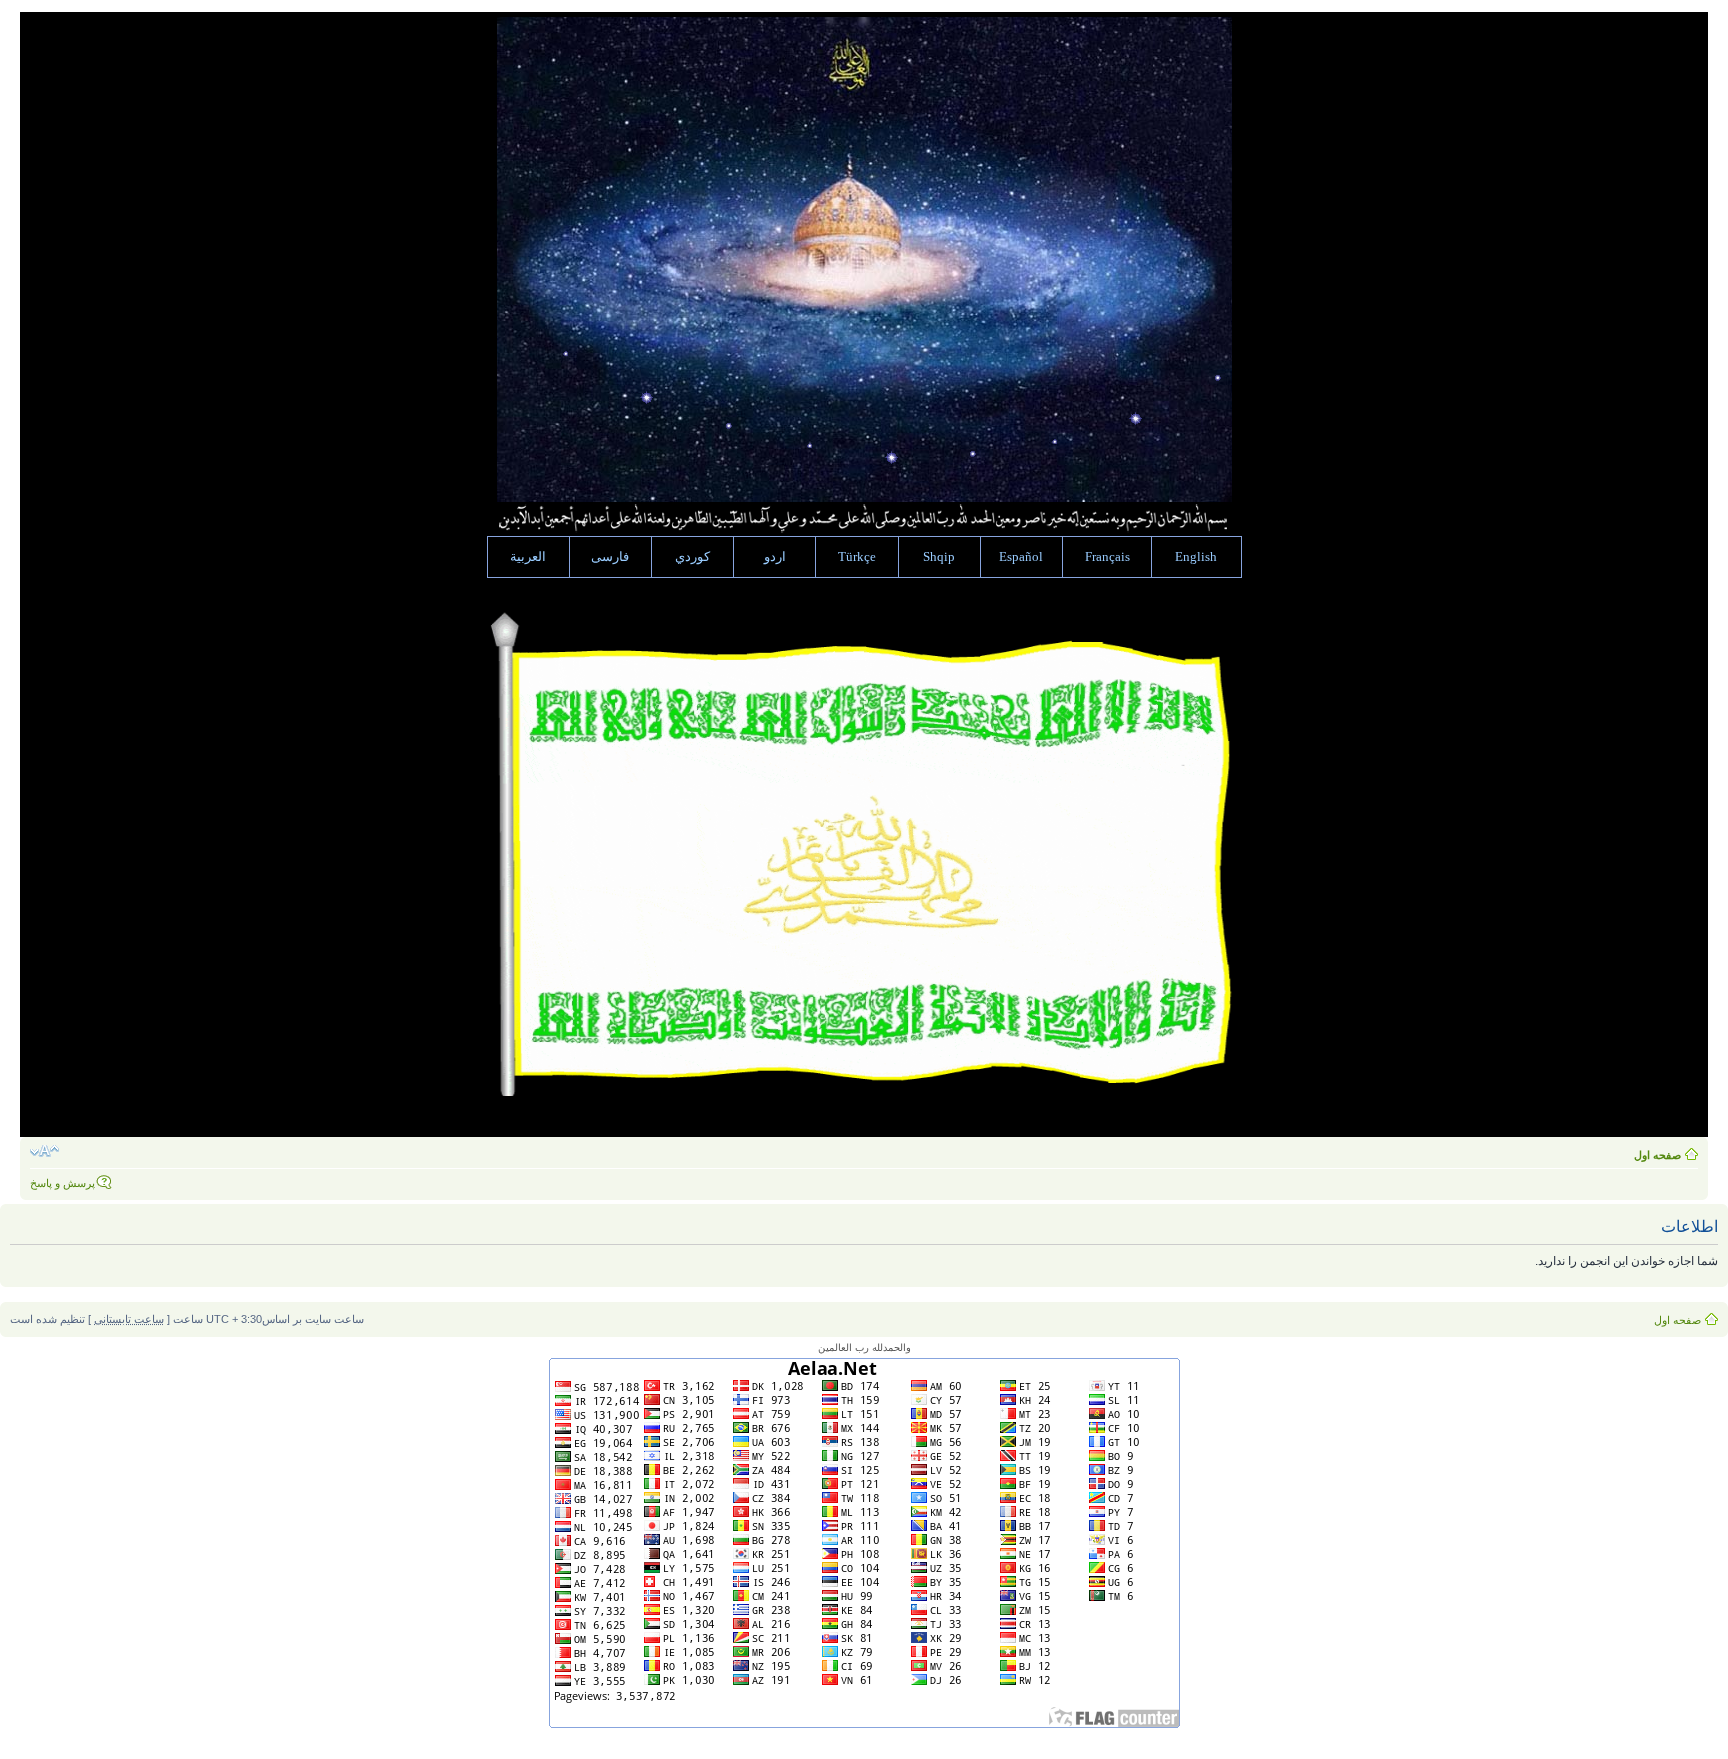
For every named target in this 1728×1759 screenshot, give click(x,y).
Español (1021, 557)
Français (1107, 557)
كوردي (692, 557)
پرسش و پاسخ (62, 1183)
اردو (775, 557)
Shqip (939, 557)
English (1196, 557)
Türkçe (857, 557)
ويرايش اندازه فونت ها (44, 1151)
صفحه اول (1657, 1155)
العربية (528, 557)
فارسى (610, 557)
